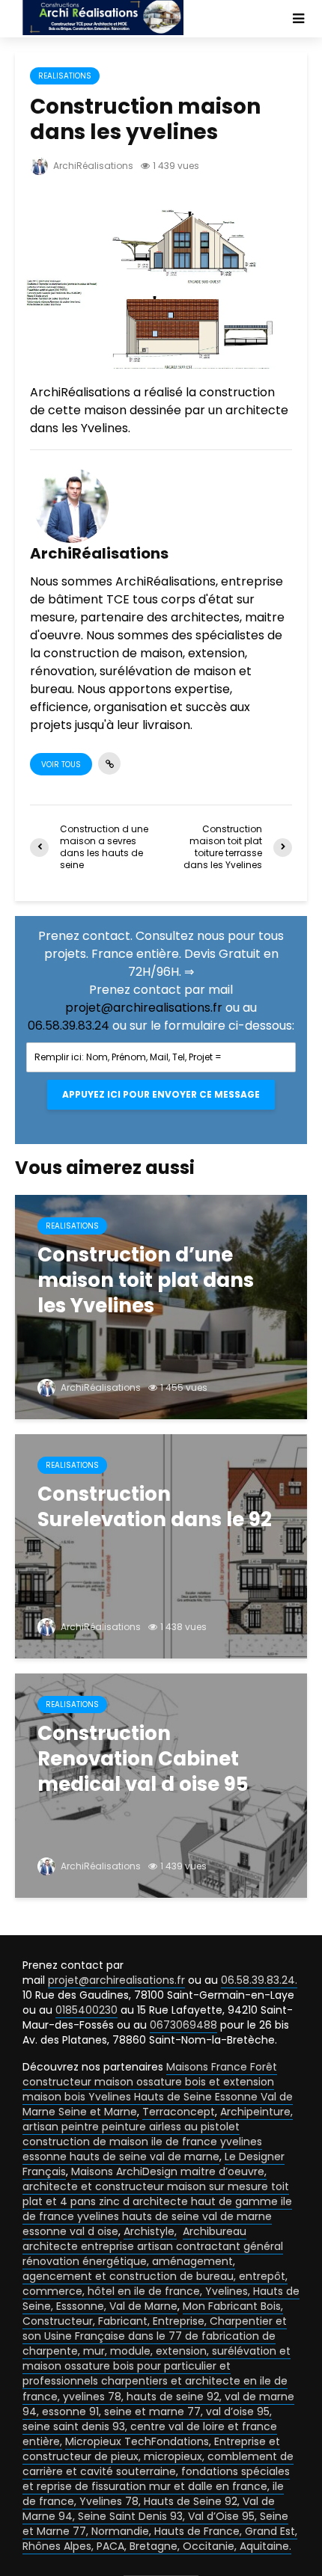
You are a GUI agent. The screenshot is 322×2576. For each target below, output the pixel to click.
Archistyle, (150, 2231)
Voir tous (61, 765)
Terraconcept (179, 2112)
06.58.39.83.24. (259, 1980)
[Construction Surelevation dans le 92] (161, 1545)
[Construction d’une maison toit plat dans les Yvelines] (161, 1306)
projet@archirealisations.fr (144, 1008)
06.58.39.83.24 (69, 1026)
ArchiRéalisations (92, 166)
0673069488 (183, 2025)
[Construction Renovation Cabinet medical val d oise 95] (161, 1785)
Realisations (65, 76)
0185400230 (86, 2010)
